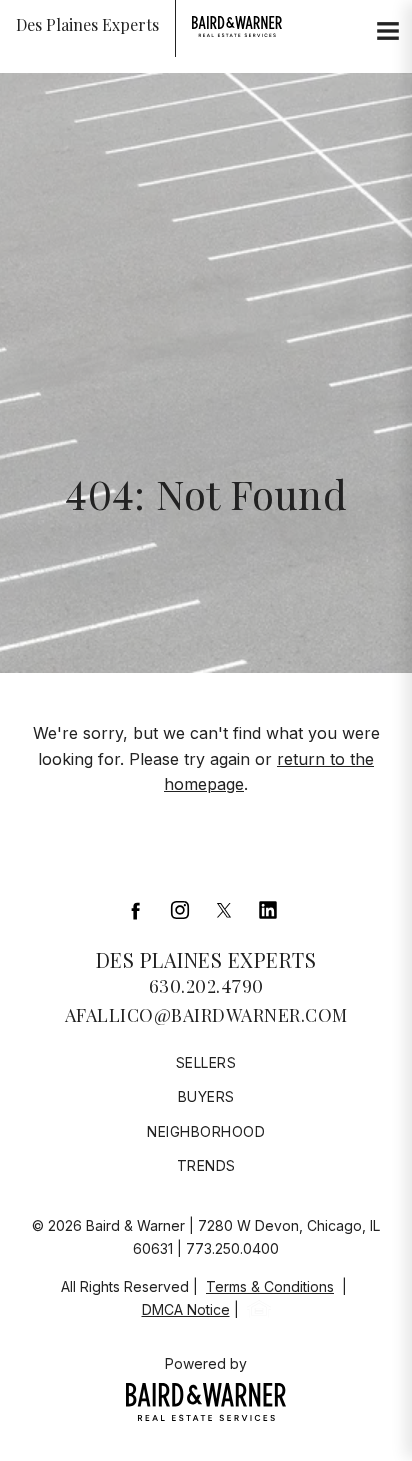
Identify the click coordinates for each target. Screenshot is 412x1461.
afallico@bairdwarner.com (206, 1015)
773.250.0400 (232, 1248)
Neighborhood (206, 1131)
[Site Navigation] (388, 32)
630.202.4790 (206, 986)
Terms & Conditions (270, 1286)
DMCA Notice (186, 1309)
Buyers (206, 1096)
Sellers (206, 1062)
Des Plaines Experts (206, 959)
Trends (206, 1165)
